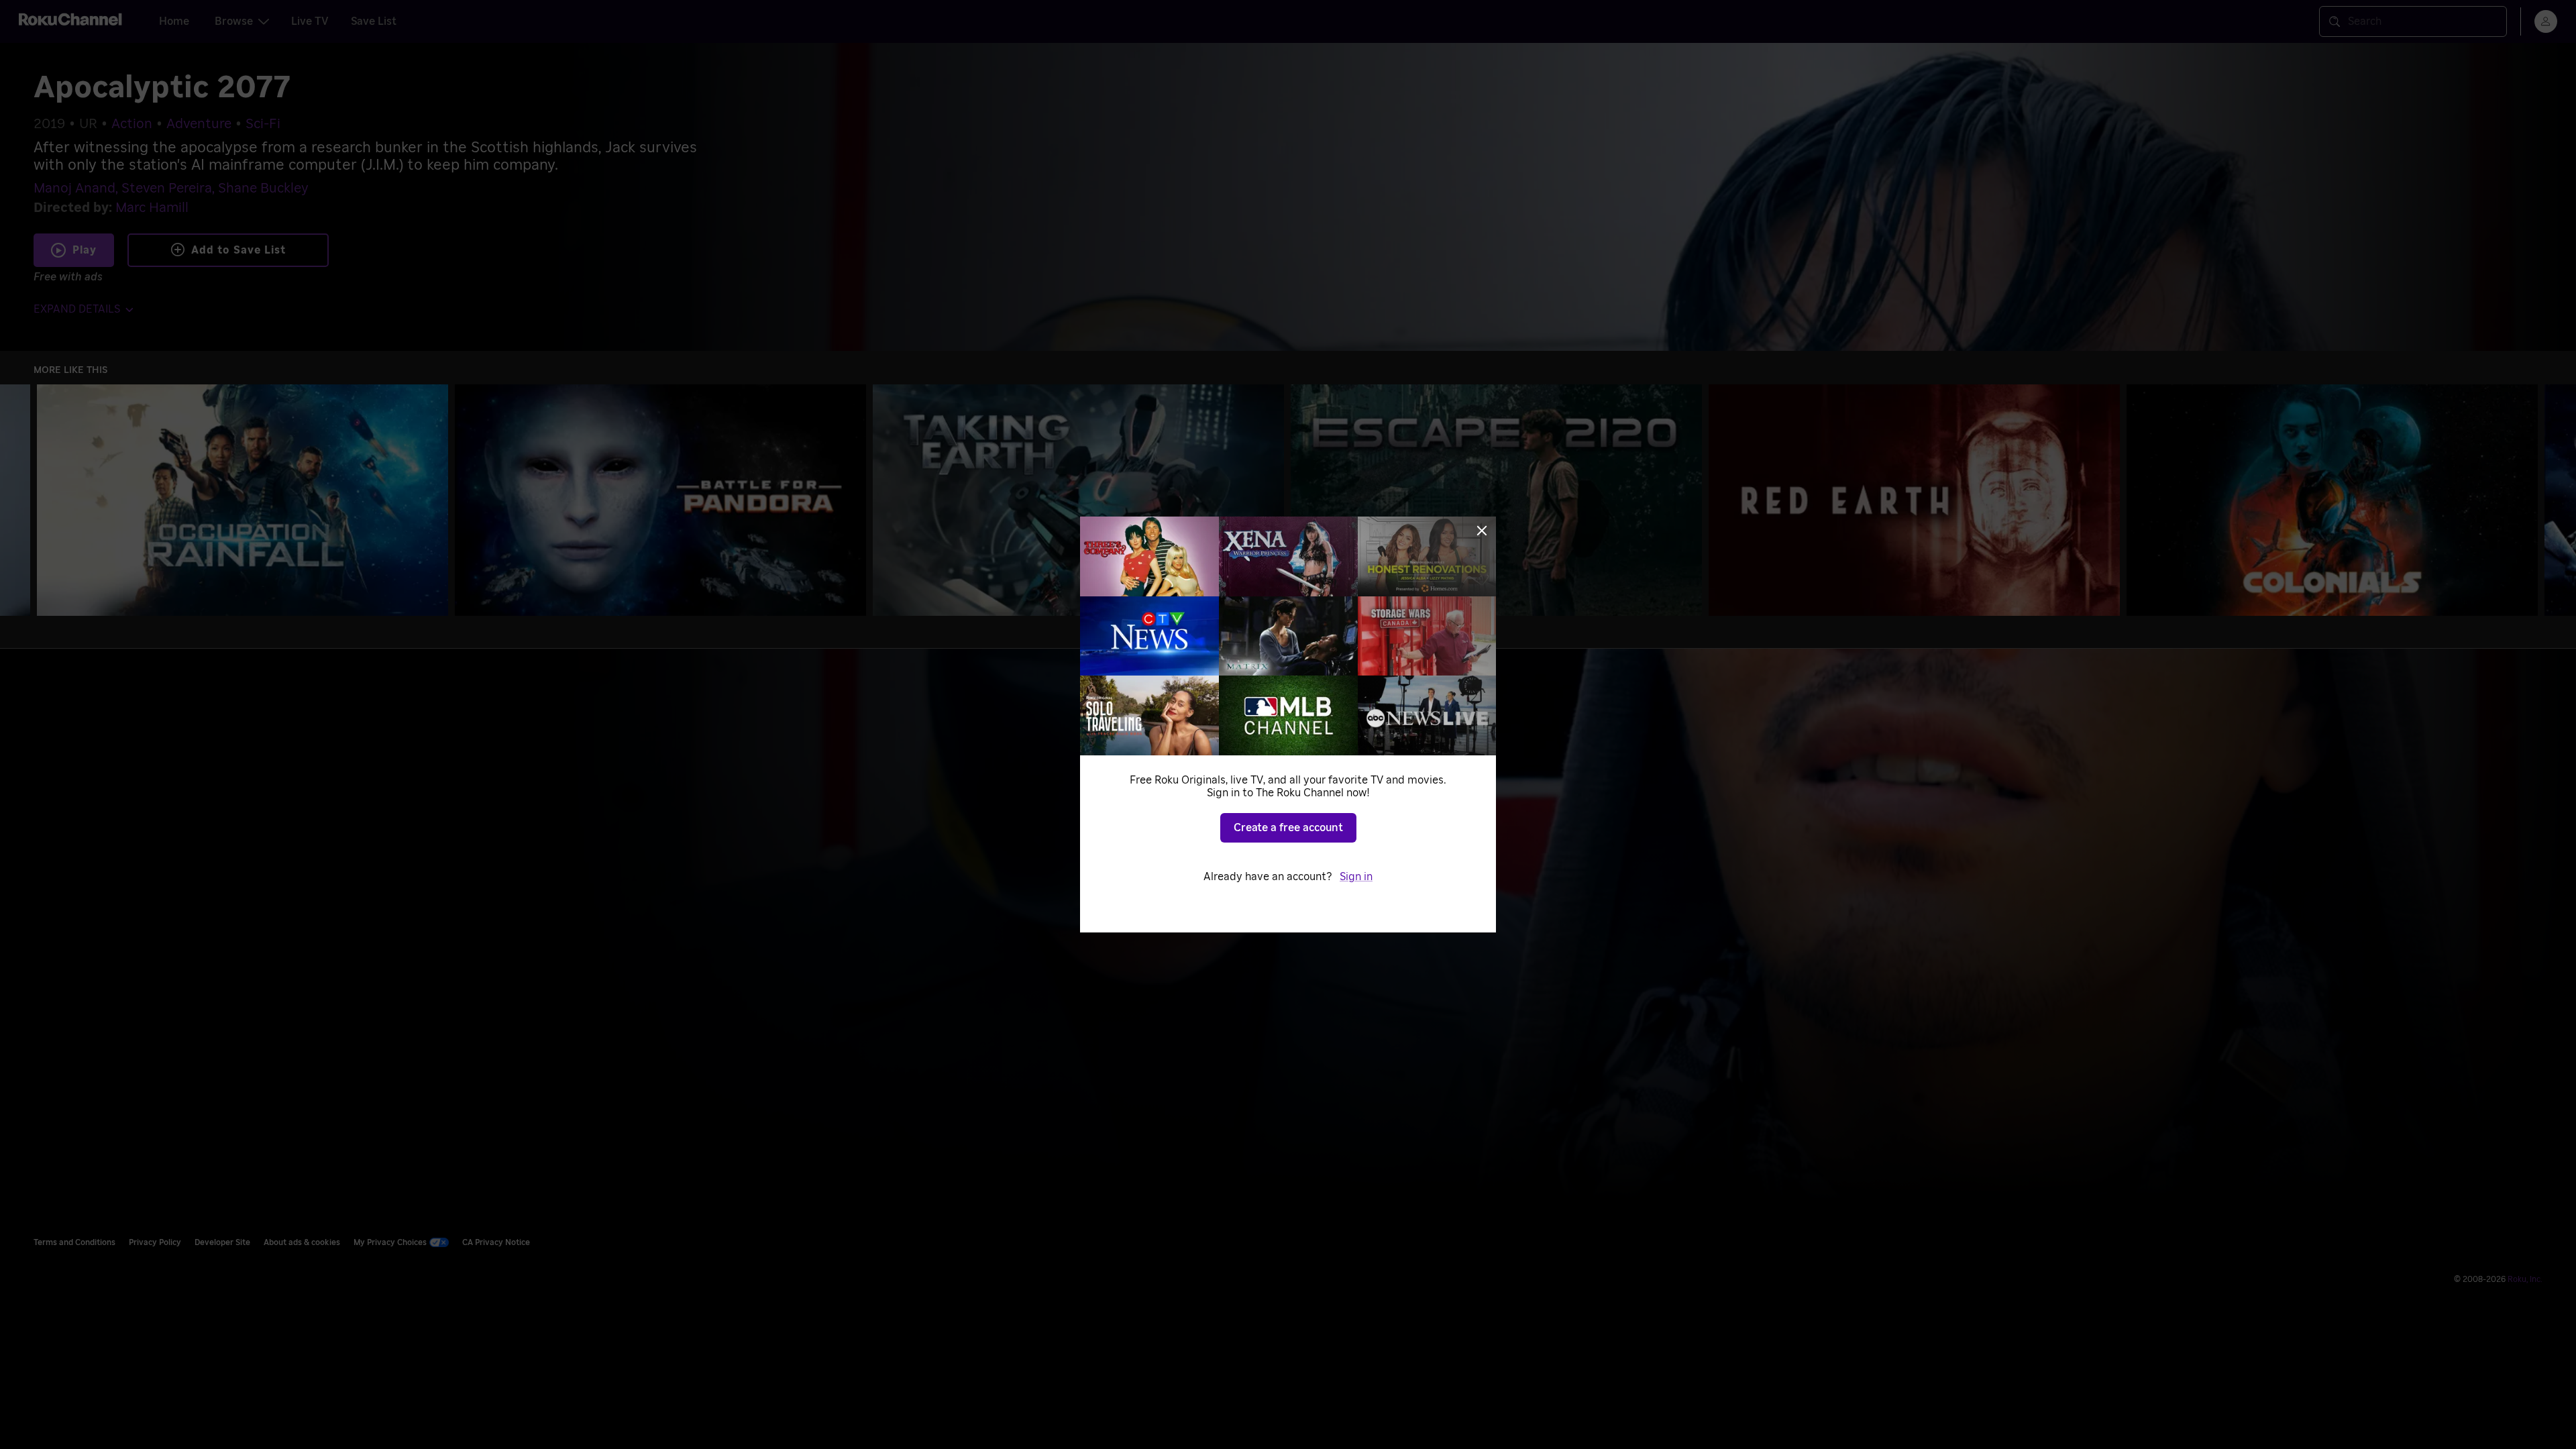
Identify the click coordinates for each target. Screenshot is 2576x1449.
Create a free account (1288, 828)
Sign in (1356, 877)
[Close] (1482, 531)
